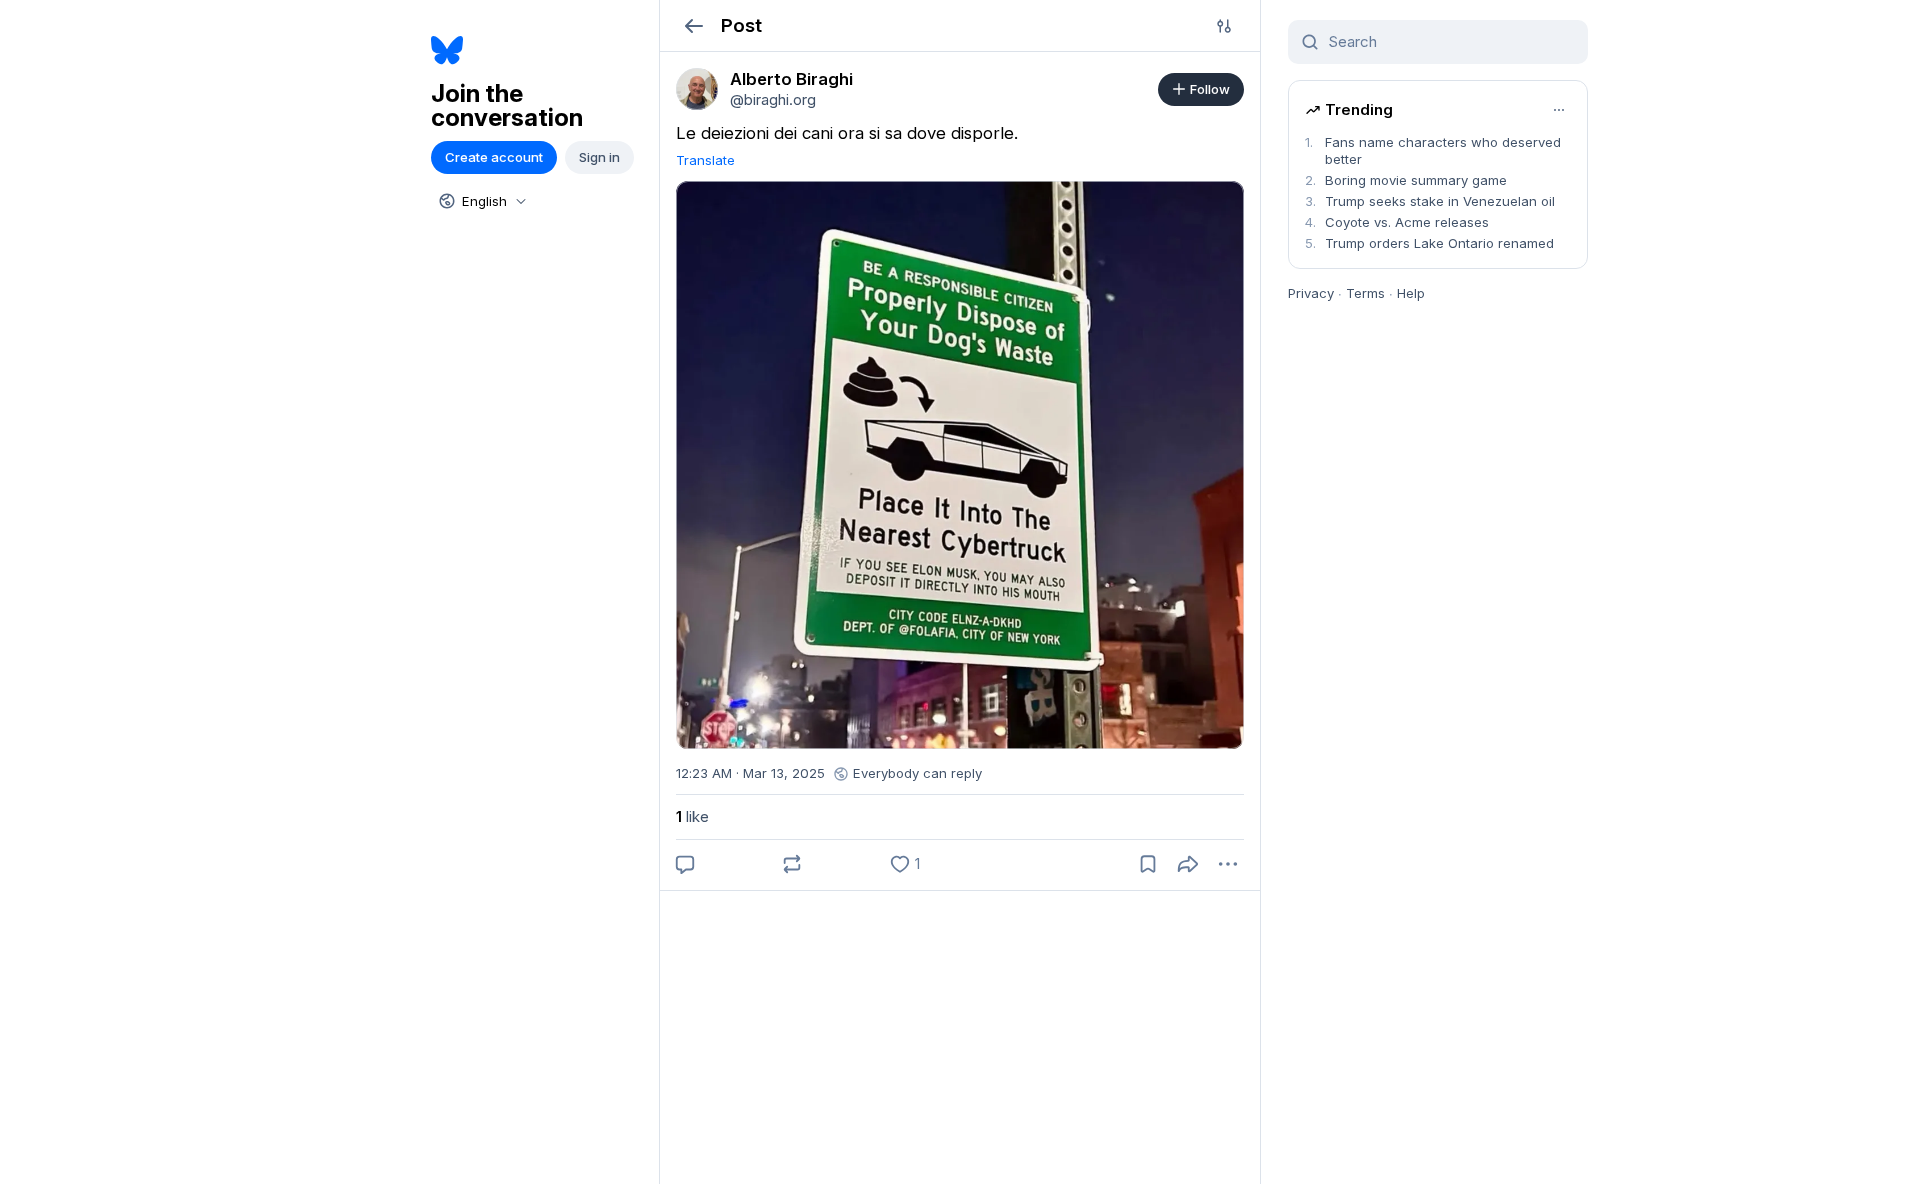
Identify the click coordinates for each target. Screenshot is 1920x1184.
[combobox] (481, 201)
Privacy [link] (1311, 293)
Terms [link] (1365, 293)
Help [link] (1411, 293)
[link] (697, 89)
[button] (693, 25)
